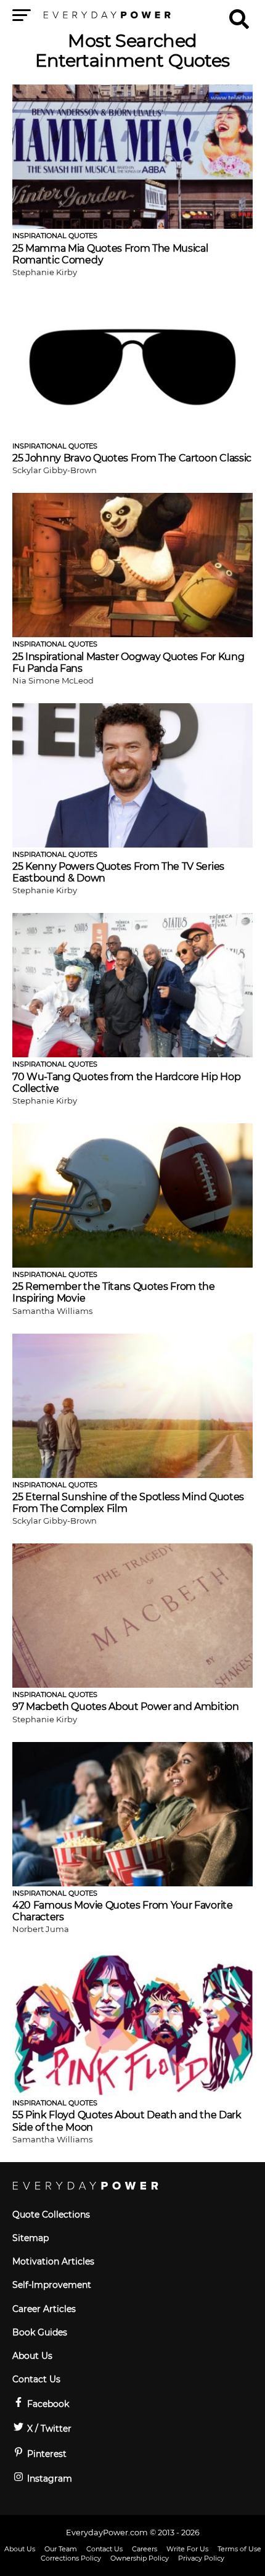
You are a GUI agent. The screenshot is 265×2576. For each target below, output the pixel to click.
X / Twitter (48, 2429)
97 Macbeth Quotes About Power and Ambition (126, 1707)
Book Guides (40, 2332)
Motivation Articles (53, 2261)
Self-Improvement (52, 2285)
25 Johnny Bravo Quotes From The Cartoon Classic (132, 458)
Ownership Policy (140, 2558)
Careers (145, 2549)
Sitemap (31, 2238)
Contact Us (36, 2379)
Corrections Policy (71, 2558)
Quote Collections (51, 2215)
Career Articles (44, 2309)
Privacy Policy (201, 2558)
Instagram (48, 2479)
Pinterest (46, 2454)
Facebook (47, 2404)
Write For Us (187, 2549)
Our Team (61, 2549)
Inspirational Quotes (55, 236)
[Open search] (239, 14)
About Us (32, 2356)
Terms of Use (239, 2549)
